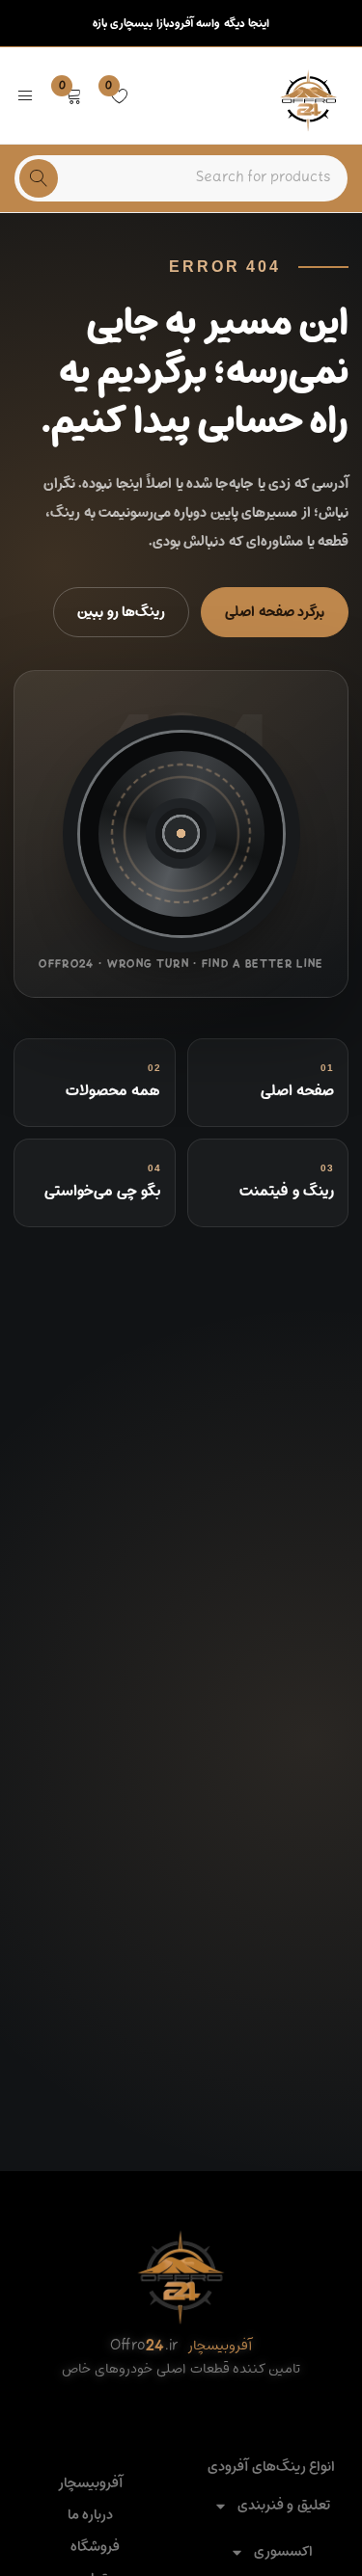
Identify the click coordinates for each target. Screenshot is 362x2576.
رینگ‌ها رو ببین (121, 612)
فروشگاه (95, 2547)
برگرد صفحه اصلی (275, 612)
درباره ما (90, 2515)
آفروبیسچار (90, 2483)
